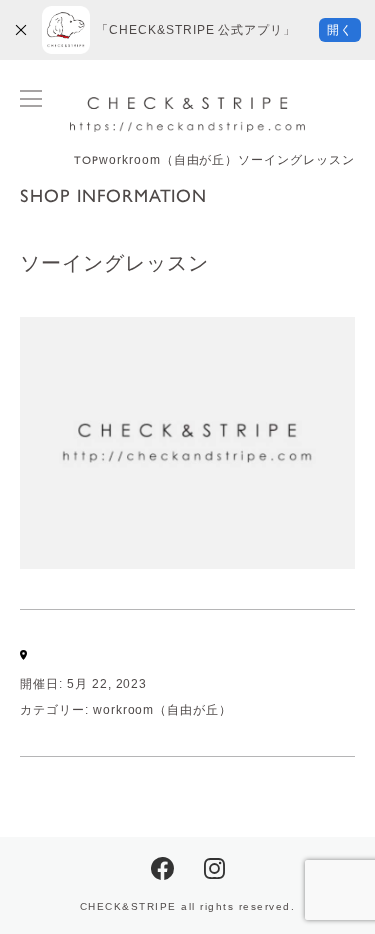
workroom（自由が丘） (162, 710)
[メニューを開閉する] (31, 98)
